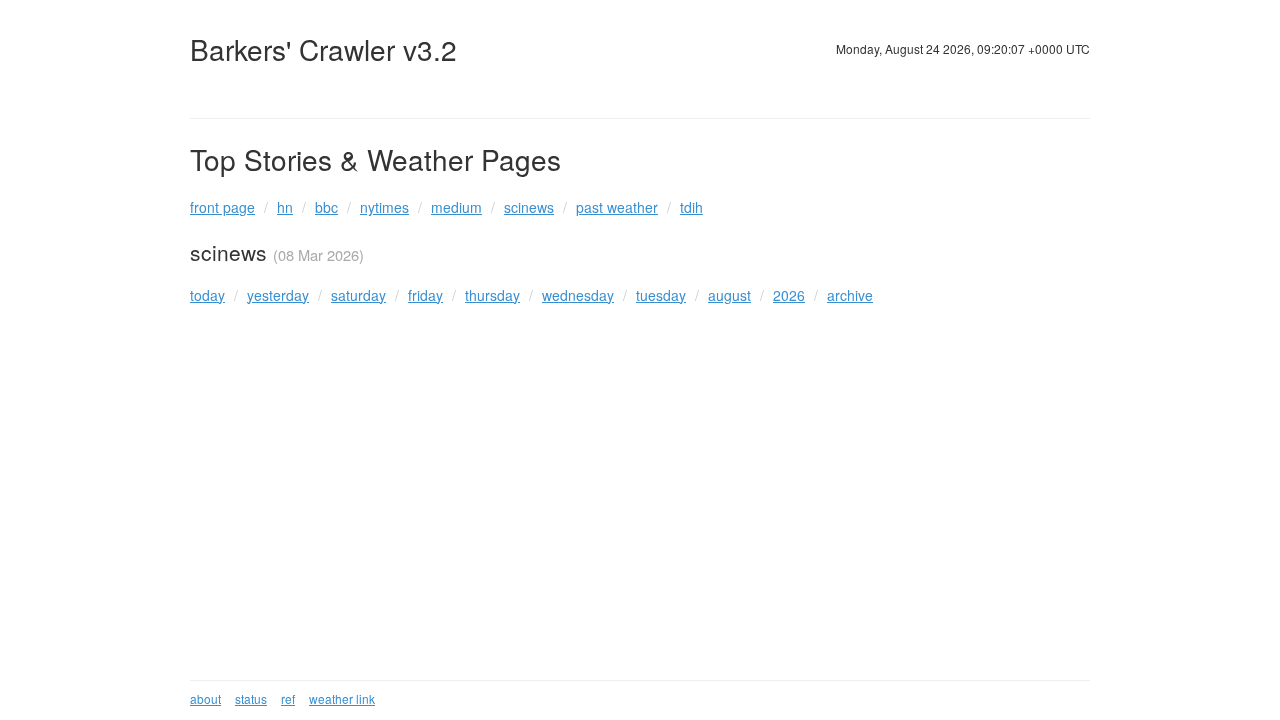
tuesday (661, 295)
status (251, 698)
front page (222, 207)
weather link (342, 698)
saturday (358, 295)
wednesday (578, 295)
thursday (492, 295)
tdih (691, 207)
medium (456, 207)
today (207, 295)
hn (285, 207)
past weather (617, 207)
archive (850, 295)
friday (425, 295)
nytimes (384, 207)
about (205, 698)
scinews (529, 207)
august (729, 295)
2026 (789, 295)
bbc (326, 207)
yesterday (278, 295)
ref (288, 698)
